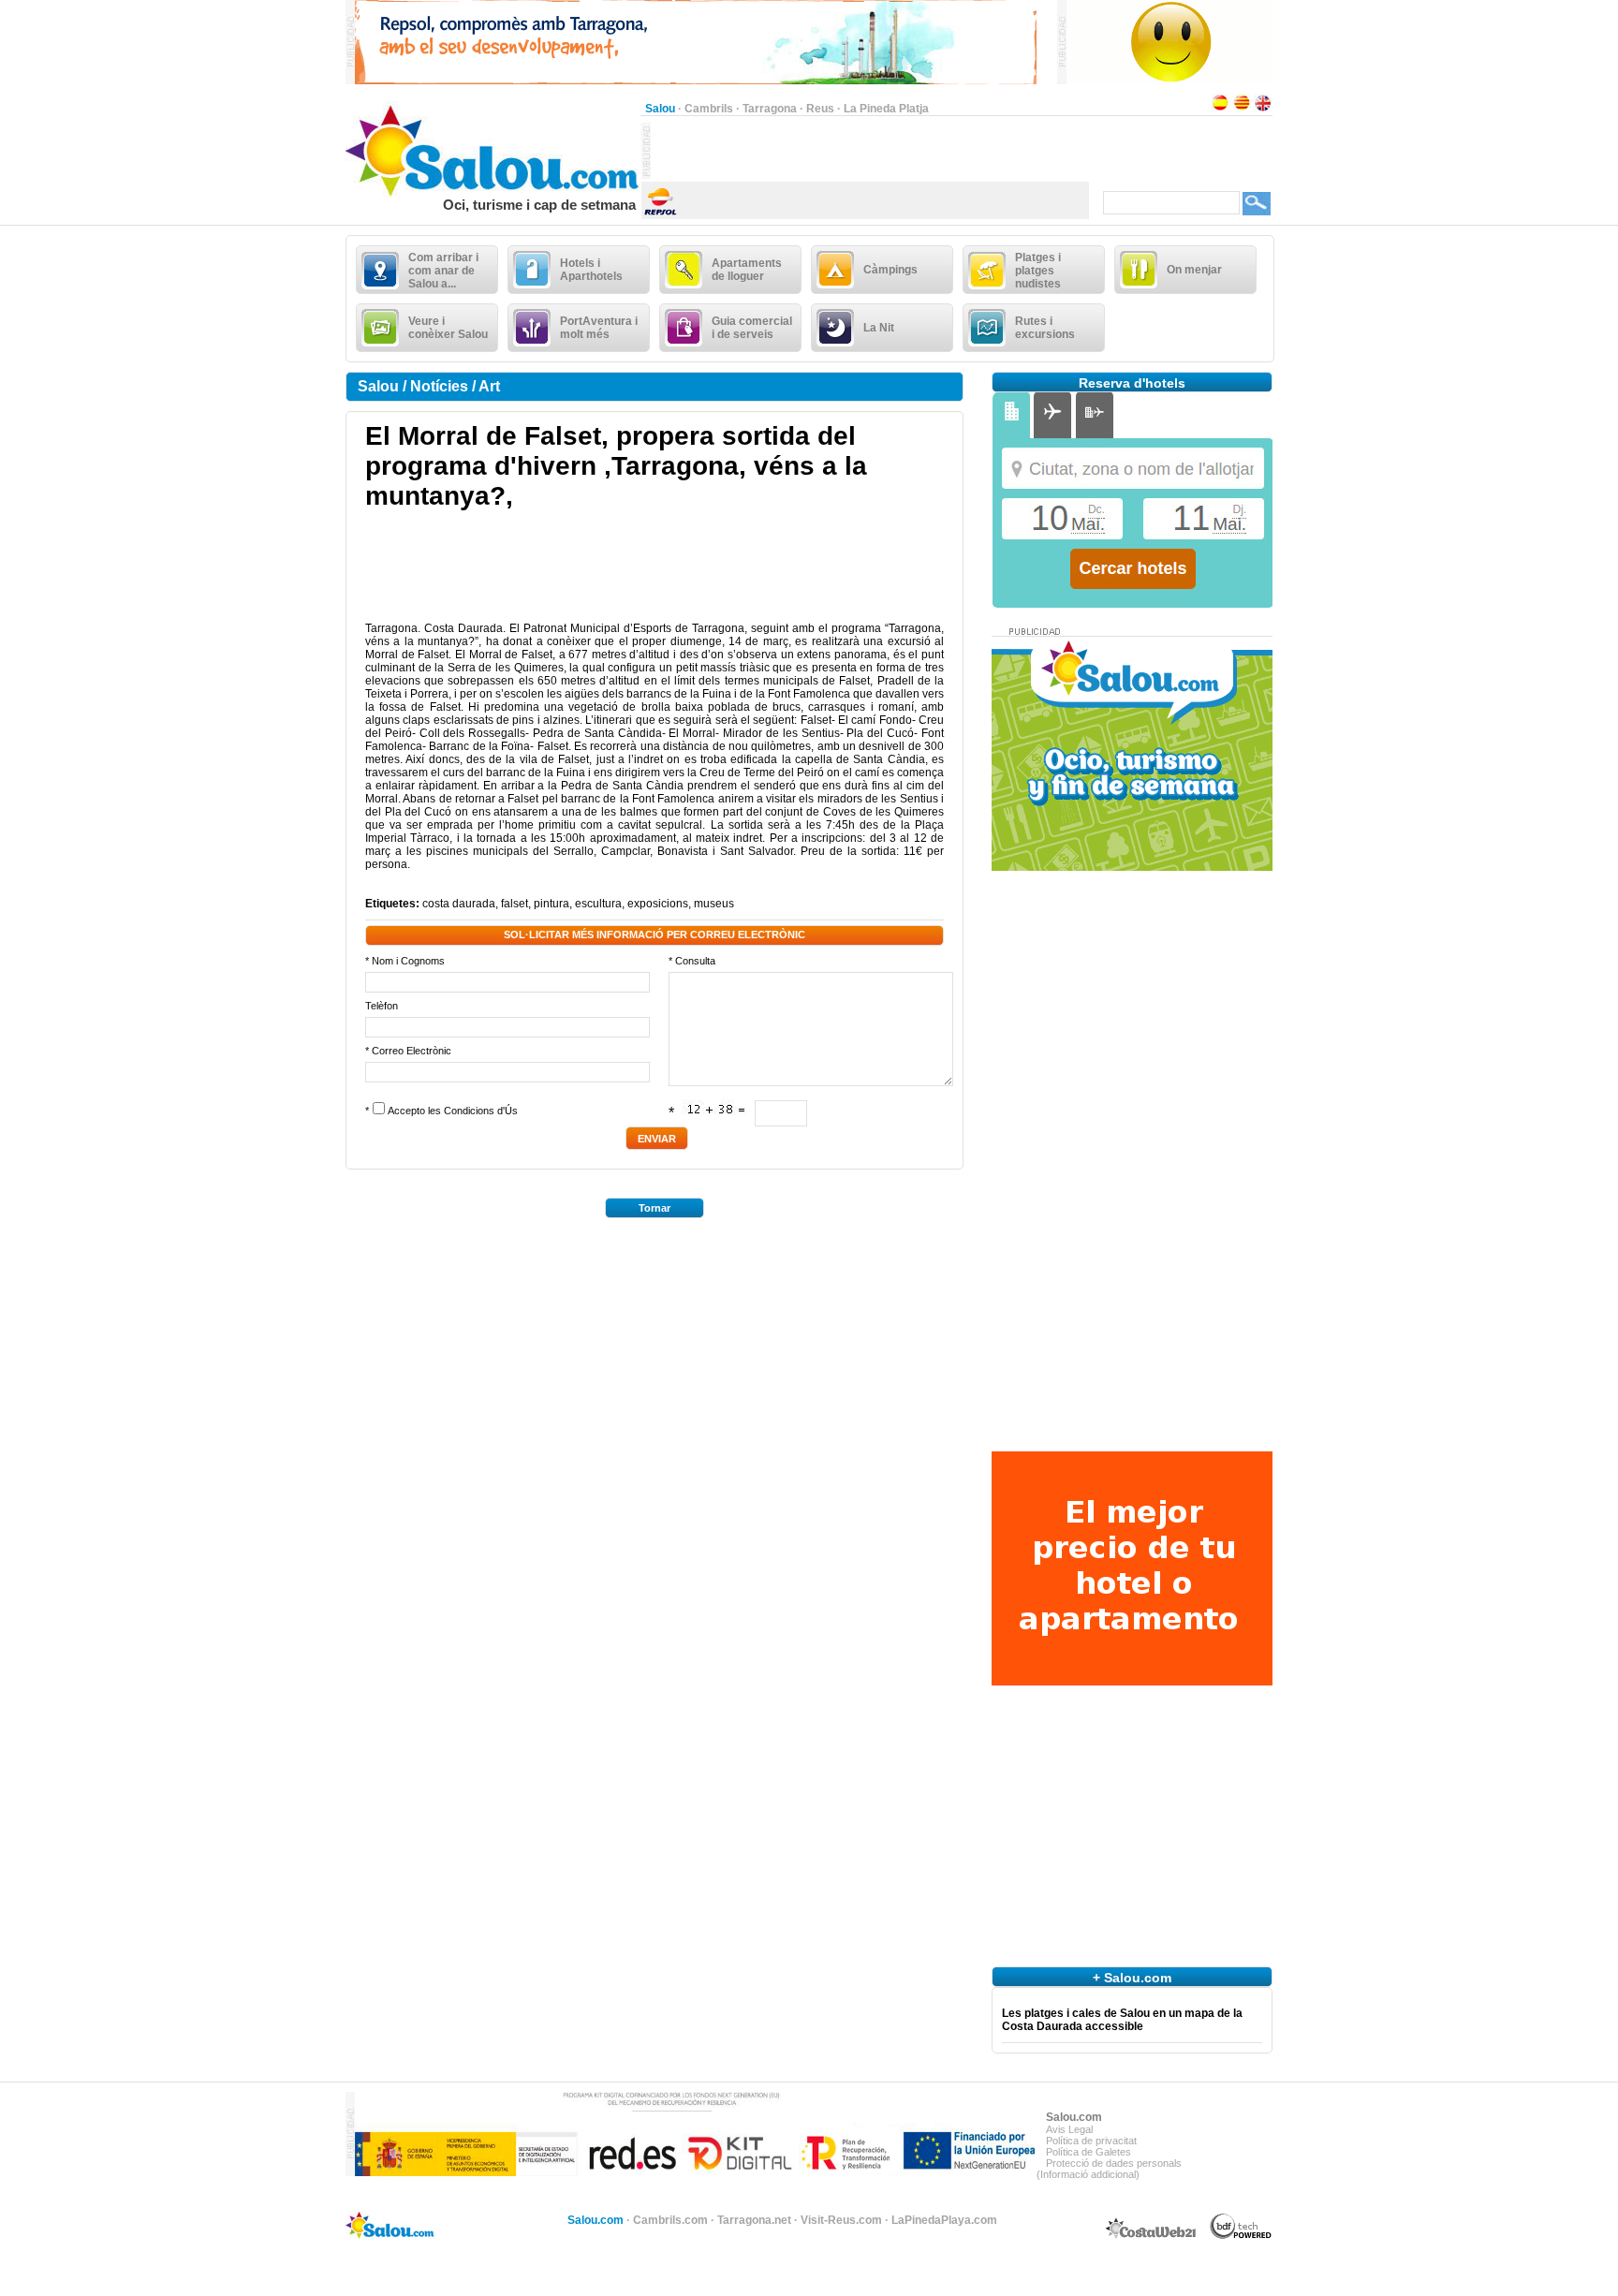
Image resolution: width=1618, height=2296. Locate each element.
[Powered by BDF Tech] (1241, 2236)
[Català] (1242, 109)
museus (714, 904)
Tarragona (770, 109)
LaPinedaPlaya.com (944, 2220)
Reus (820, 109)
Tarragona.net (754, 2220)
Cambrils (709, 109)
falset (515, 904)
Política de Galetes (1088, 2152)
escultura (598, 904)
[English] (1263, 109)
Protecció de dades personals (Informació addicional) (1109, 2169)
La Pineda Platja (886, 109)
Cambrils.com (670, 2220)
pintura (552, 904)
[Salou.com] (493, 193)
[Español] (1220, 109)
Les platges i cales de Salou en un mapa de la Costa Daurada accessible (1122, 2020)
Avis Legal (1069, 2129)
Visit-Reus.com (841, 2220)
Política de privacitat (1091, 2141)
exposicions (658, 904)
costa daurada (459, 904)
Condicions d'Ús (481, 1111)
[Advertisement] (870, 151)
